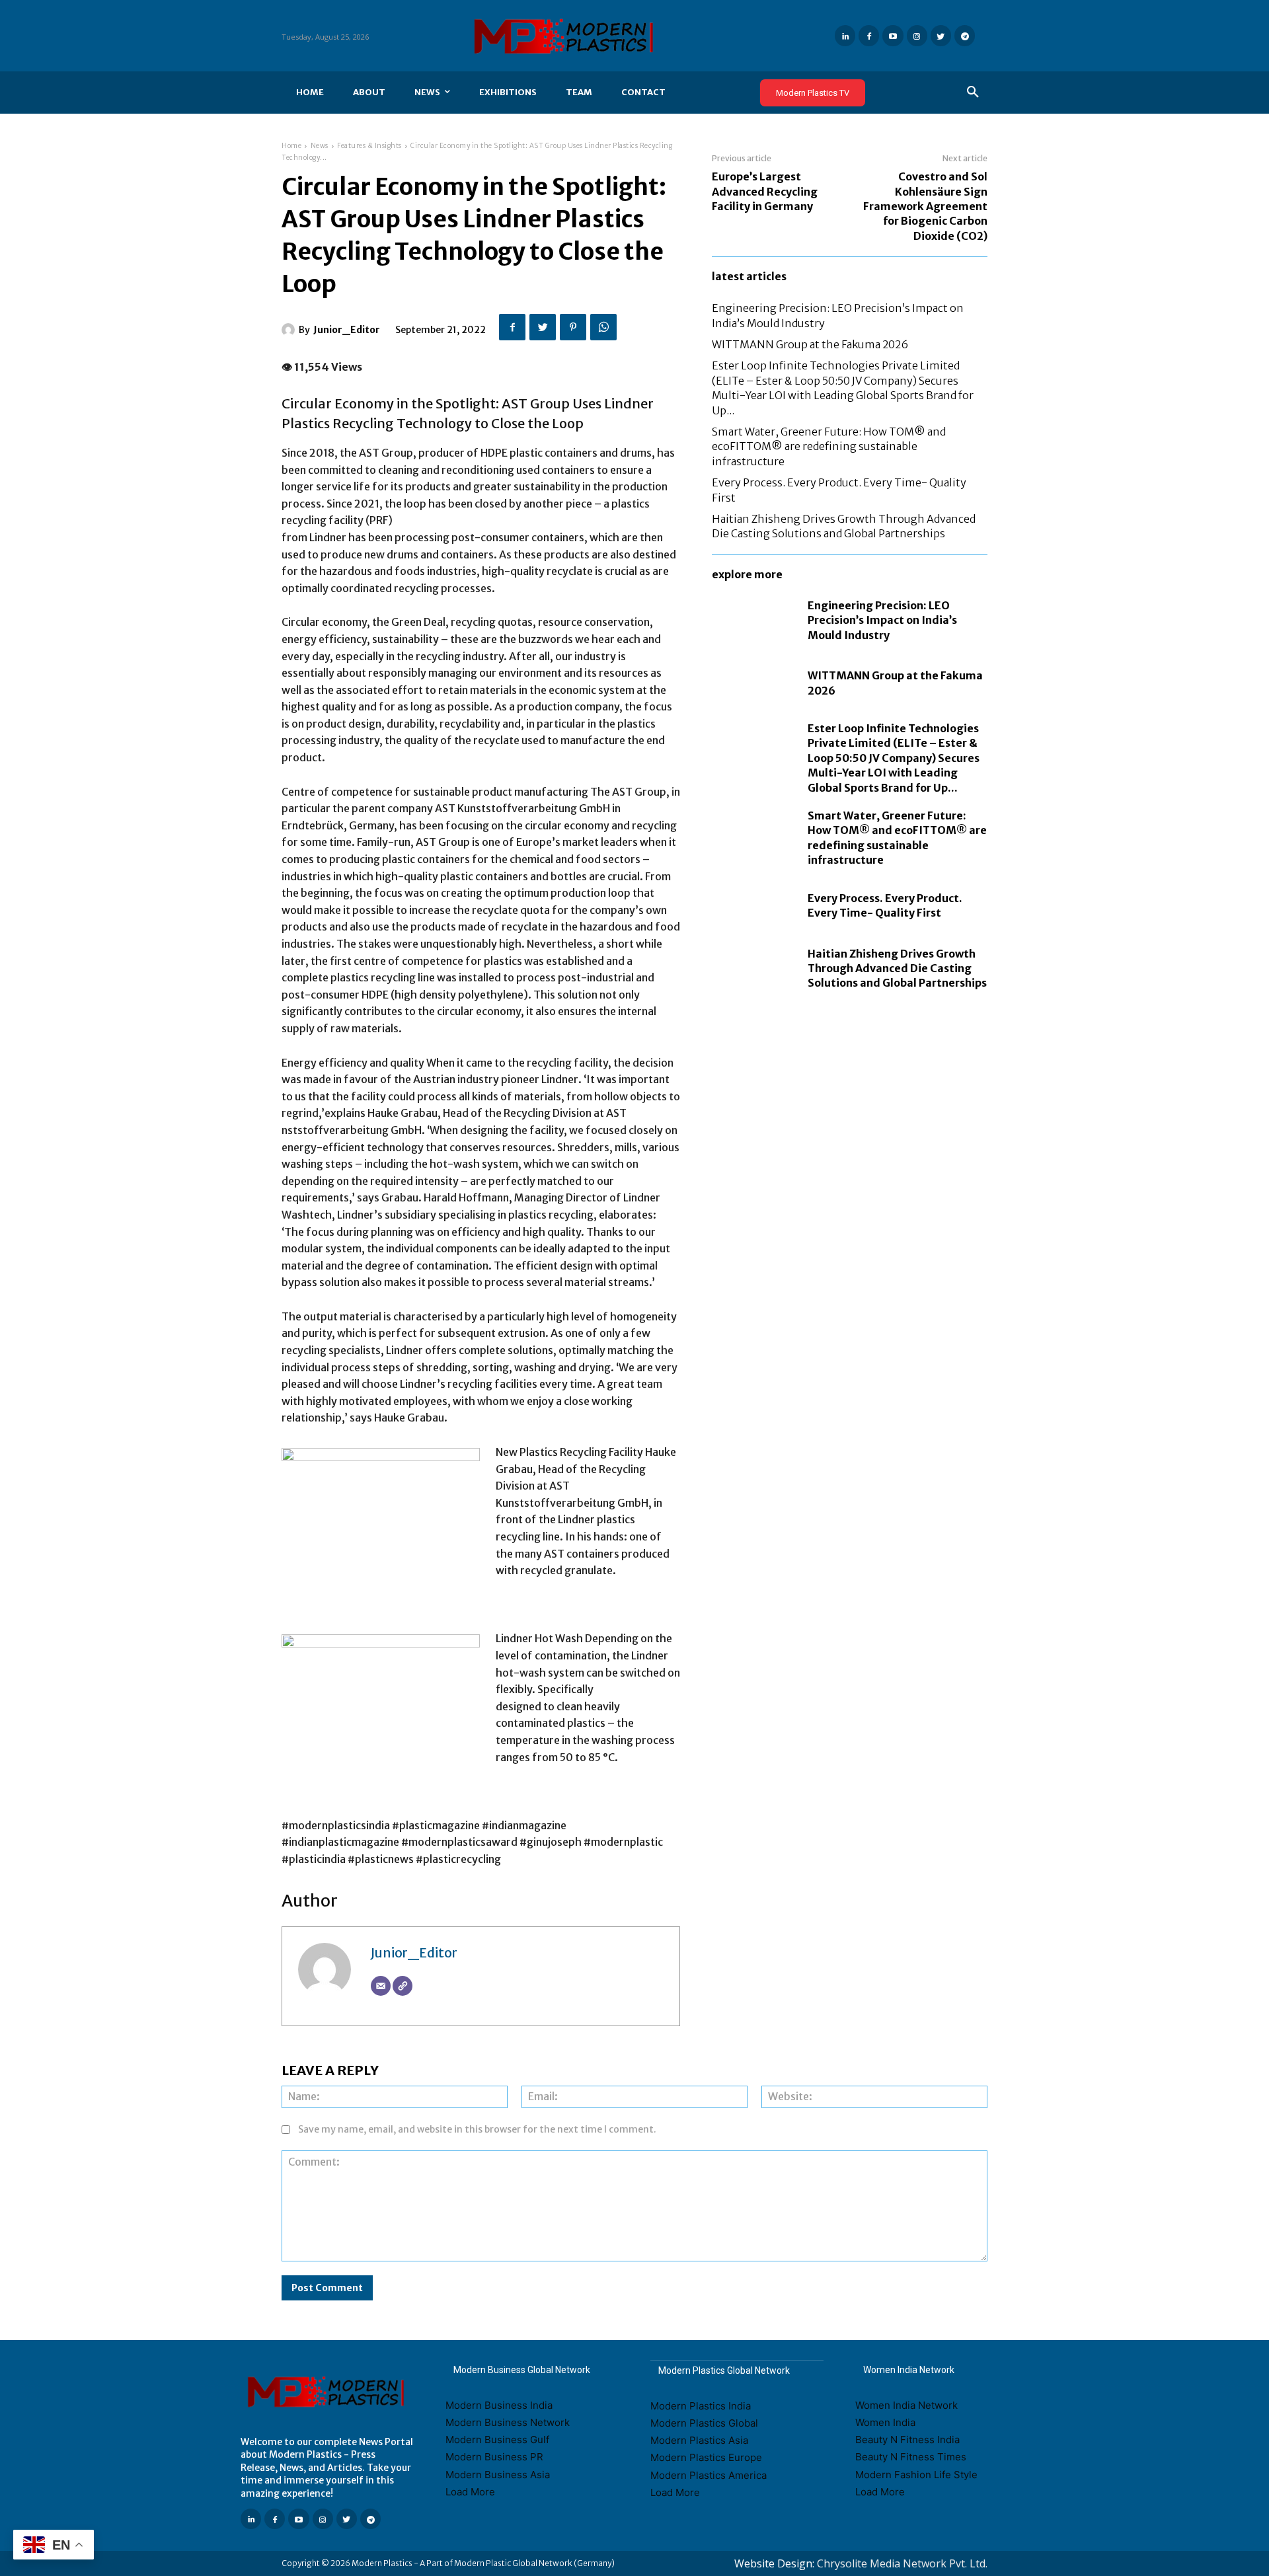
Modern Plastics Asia (699, 2440)
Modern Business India (499, 2405)
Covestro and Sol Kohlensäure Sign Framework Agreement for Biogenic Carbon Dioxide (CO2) (925, 206)
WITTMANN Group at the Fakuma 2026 (810, 344)
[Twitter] (941, 35)
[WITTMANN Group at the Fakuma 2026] (753, 683)
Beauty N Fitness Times (911, 2457)
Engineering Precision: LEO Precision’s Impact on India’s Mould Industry (882, 620)
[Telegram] (965, 35)
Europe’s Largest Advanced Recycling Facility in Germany (765, 191)
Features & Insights (369, 146)
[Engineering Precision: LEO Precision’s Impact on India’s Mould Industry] (753, 620)
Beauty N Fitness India (907, 2440)
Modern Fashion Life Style (916, 2475)
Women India (885, 2422)
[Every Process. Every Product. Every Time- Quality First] (753, 906)
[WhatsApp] (603, 327)
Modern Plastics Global (704, 2423)
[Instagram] (917, 35)
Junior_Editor (347, 330)
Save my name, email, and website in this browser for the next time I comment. (477, 2129)
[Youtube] (893, 35)
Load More (470, 2492)
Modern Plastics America (709, 2475)
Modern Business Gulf (497, 2440)
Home (291, 146)
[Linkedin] (845, 35)
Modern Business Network (508, 2422)
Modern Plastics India (701, 2406)
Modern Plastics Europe (706, 2457)
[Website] (403, 1986)
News (320, 146)
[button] (973, 93)
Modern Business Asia (498, 2475)
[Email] (381, 1986)
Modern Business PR (494, 2457)
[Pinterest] (573, 327)
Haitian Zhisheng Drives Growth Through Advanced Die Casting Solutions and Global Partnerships (844, 526)
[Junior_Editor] (290, 330)
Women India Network (906, 2405)
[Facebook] (869, 35)
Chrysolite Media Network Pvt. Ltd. (902, 2563)
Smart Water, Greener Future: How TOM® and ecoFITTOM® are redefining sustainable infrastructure (829, 446)
